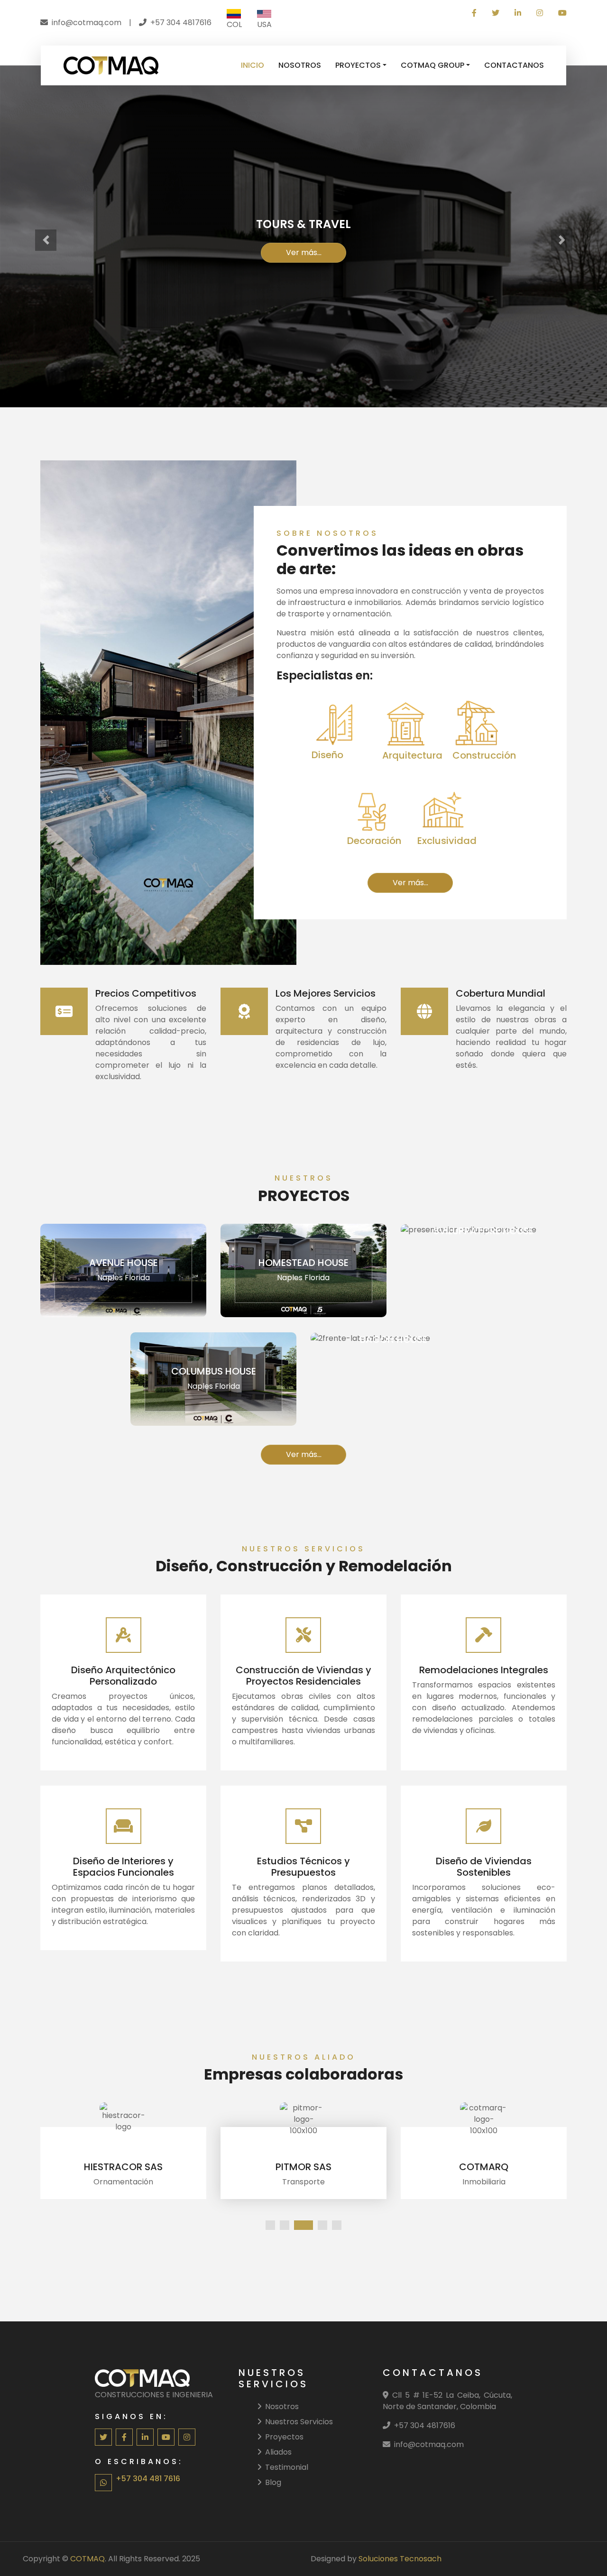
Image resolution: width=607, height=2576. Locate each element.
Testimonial (287, 2467)
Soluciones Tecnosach (400, 2559)
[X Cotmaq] (496, 13)
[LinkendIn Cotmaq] (518, 13)
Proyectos (284, 2437)
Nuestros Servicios (299, 2422)
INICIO (253, 65)
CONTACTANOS (514, 65)
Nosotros (282, 2406)
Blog (273, 2482)
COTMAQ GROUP (432, 65)
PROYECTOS (358, 65)
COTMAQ (87, 2559)
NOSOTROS (300, 65)
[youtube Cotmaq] (559, 13)
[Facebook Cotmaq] (474, 13)
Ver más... (304, 252)
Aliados (278, 2452)
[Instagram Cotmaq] (540, 13)
